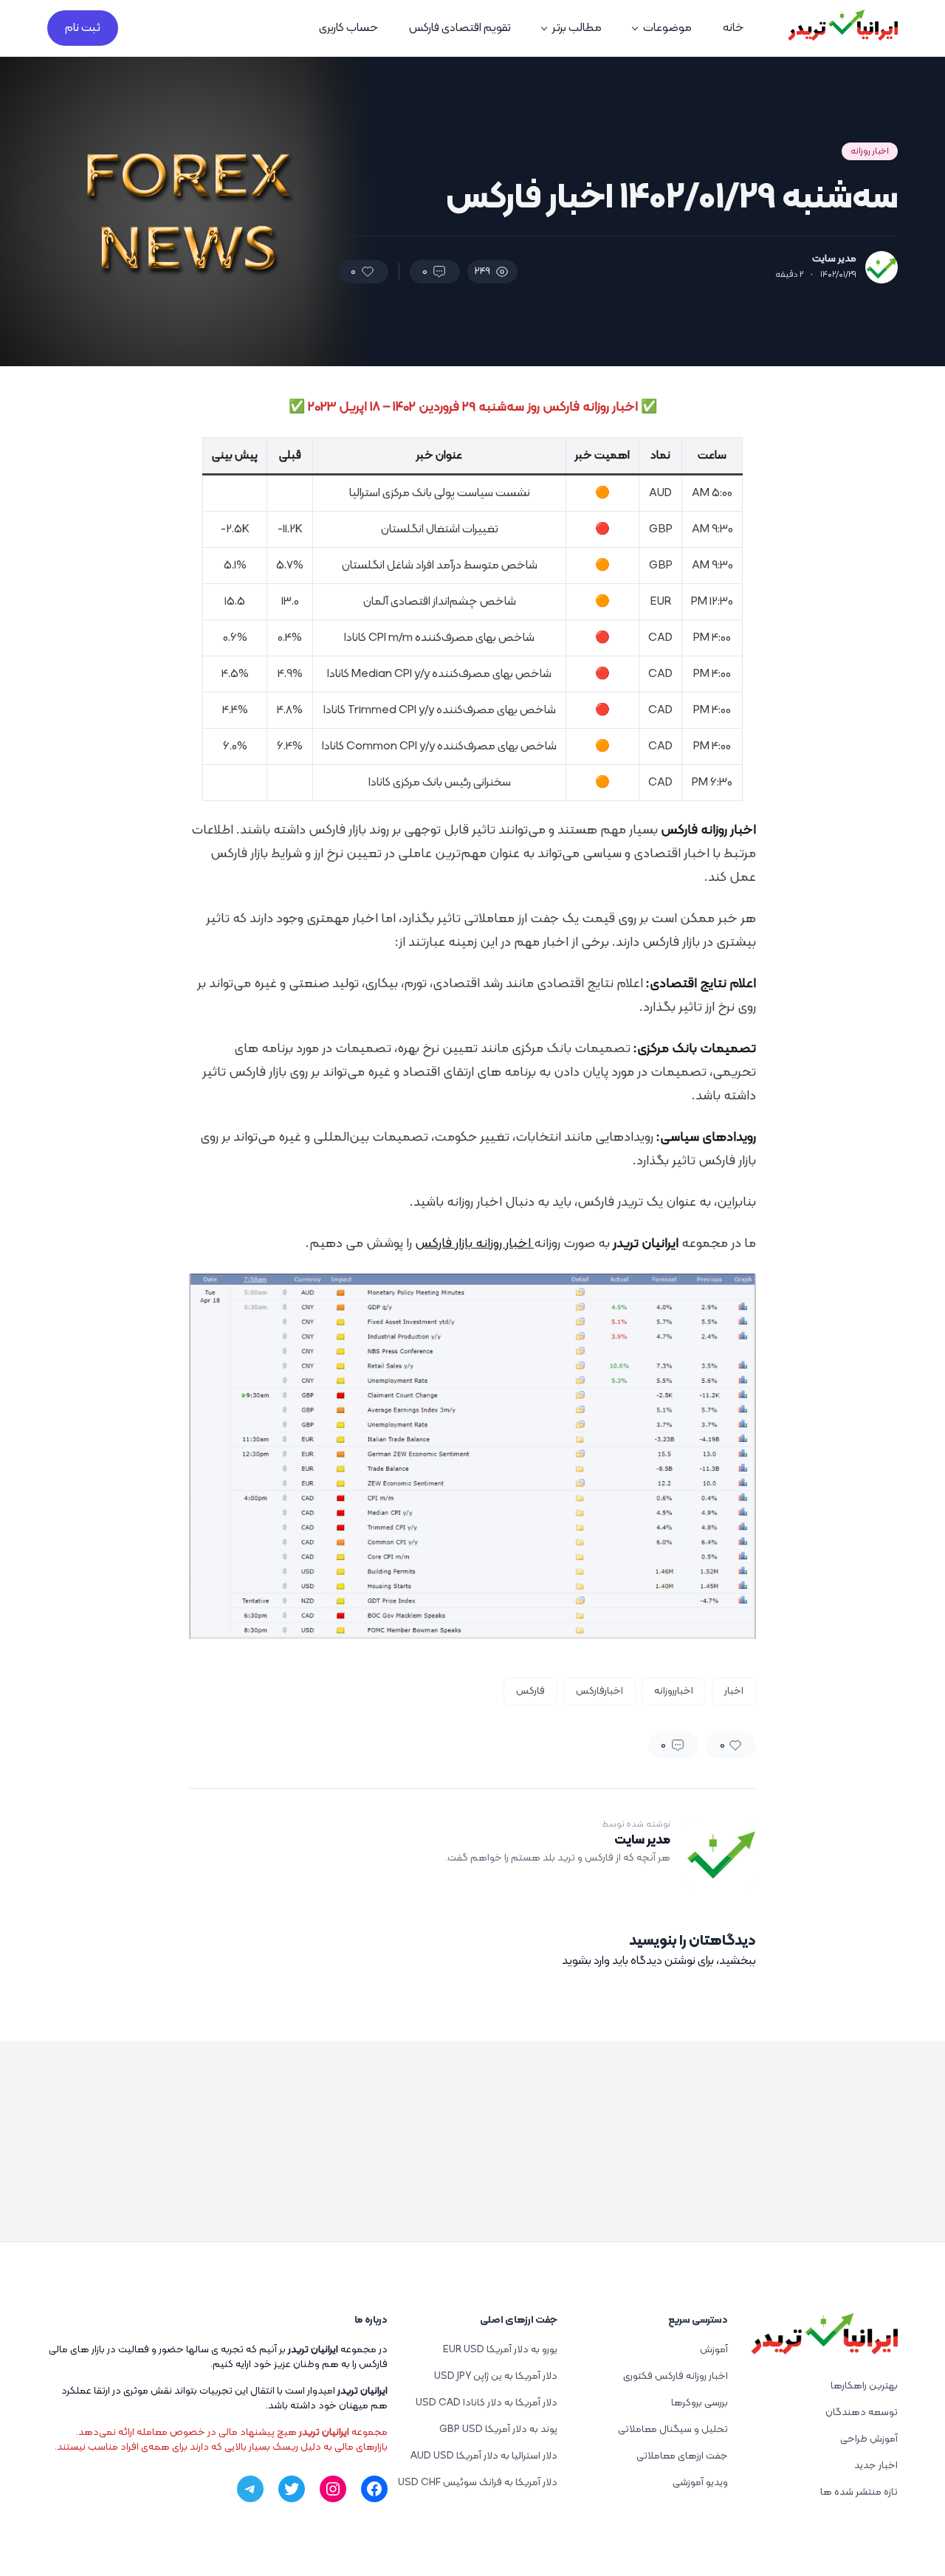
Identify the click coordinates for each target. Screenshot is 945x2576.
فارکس (530, 1691)
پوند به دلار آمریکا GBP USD (498, 2429)
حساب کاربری (348, 28)
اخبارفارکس (599, 1691)
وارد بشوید (586, 1961)
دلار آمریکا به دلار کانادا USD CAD (487, 2403)
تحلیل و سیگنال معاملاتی (673, 2429)
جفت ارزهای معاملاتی (682, 2456)
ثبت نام (83, 28)
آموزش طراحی (869, 2439)
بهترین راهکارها (864, 2386)
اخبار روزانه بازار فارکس (474, 1244)
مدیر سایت (834, 259)
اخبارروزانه (674, 1691)
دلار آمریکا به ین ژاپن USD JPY (496, 2376)
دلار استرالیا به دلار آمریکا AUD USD (484, 2456)
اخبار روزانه (870, 151)
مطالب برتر (577, 28)
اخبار (734, 1691)
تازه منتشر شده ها (859, 2492)
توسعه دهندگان (862, 2412)
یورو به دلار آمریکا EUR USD (500, 2350)
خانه (733, 28)
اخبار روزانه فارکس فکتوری (676, 2376)
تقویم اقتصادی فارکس (460, 28)
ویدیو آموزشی (700, 2483)
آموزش (714, 2350)
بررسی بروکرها (700, 2403)
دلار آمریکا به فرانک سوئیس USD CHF (478, 2483)
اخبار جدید (876, 2466)
